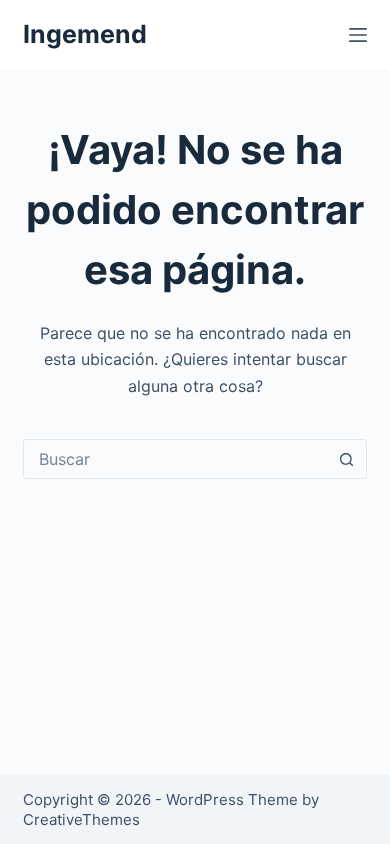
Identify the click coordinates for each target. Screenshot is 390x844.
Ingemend (85, 34)
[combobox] (175, 459)
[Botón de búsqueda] (347, 459)
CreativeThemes (81, 819)
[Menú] (358, 35)
